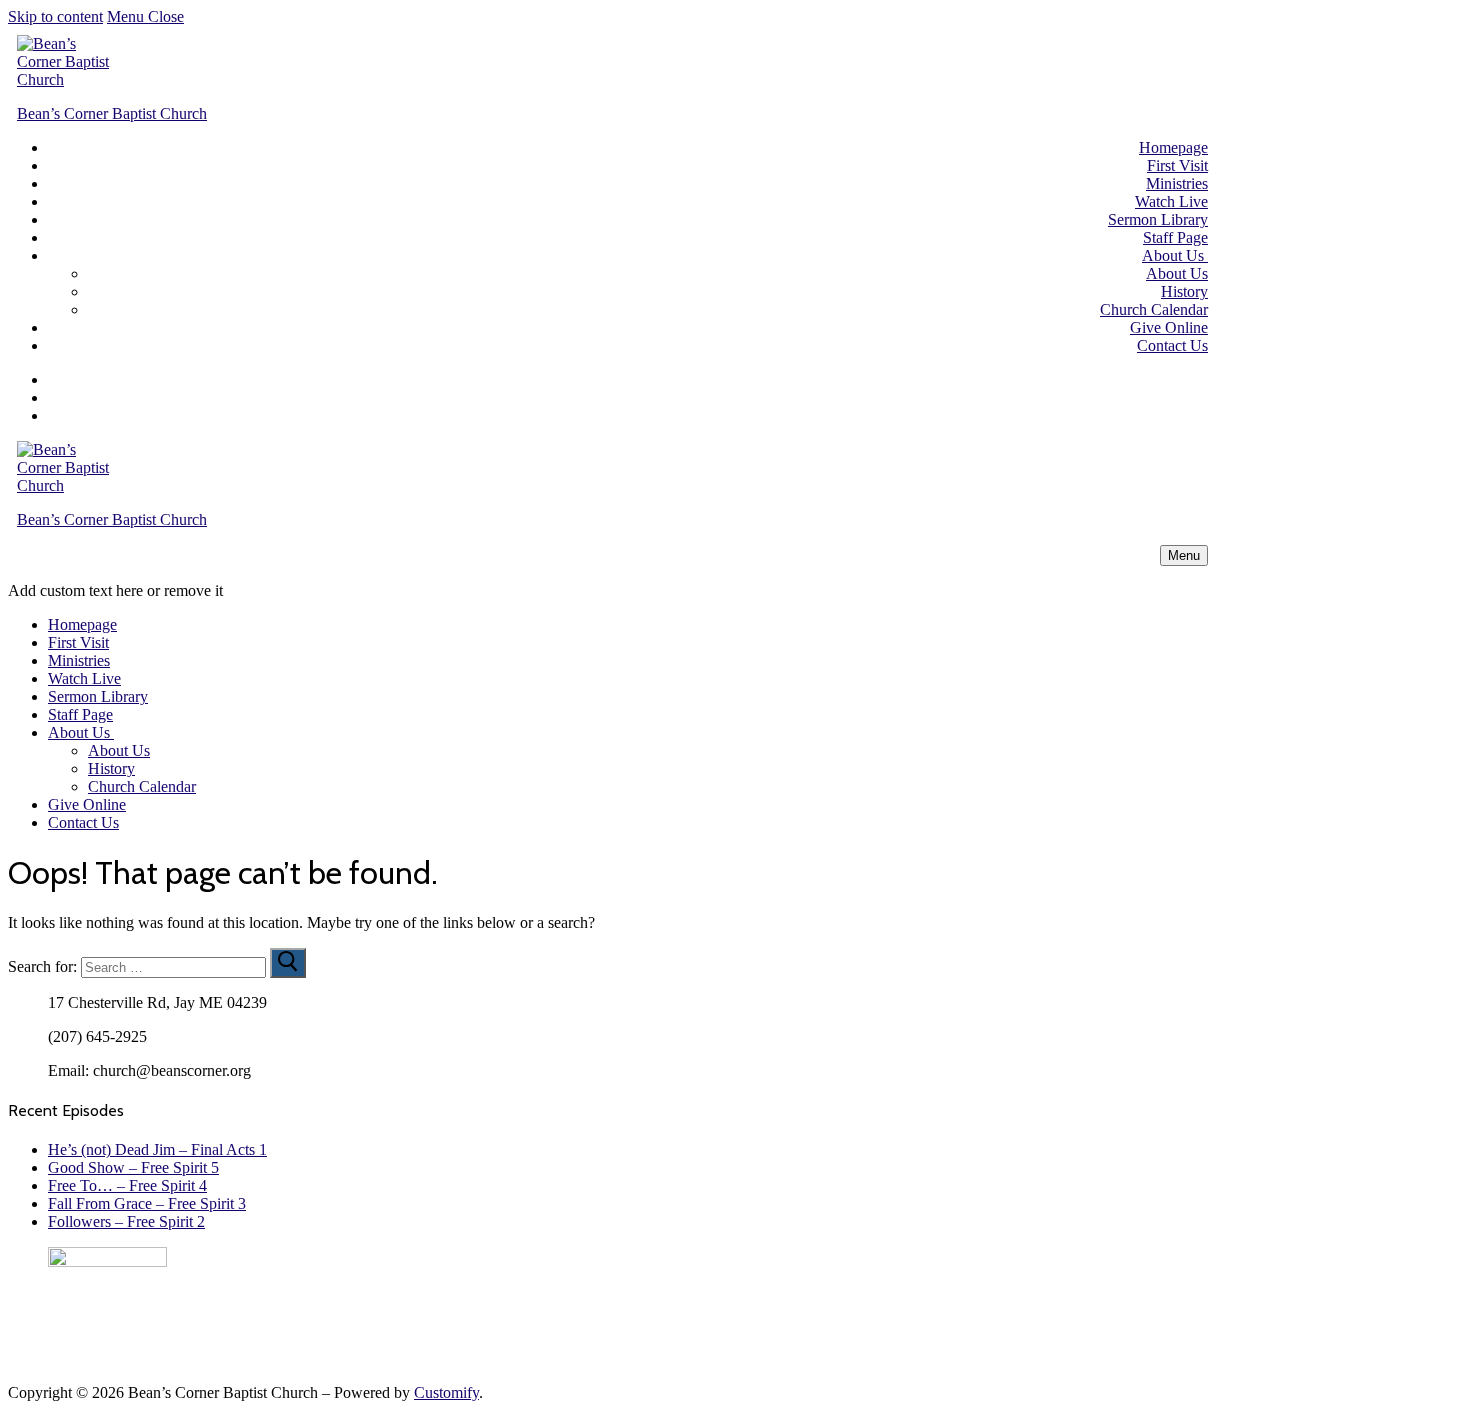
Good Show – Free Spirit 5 (133, 1167)
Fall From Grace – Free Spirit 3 (147, 1203)
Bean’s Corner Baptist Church (112, 113)
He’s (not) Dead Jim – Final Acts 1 (157, 1149)
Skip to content (55, 16)
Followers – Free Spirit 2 (126, 1221)
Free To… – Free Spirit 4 (127, 1185)
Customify (446, 1392)
